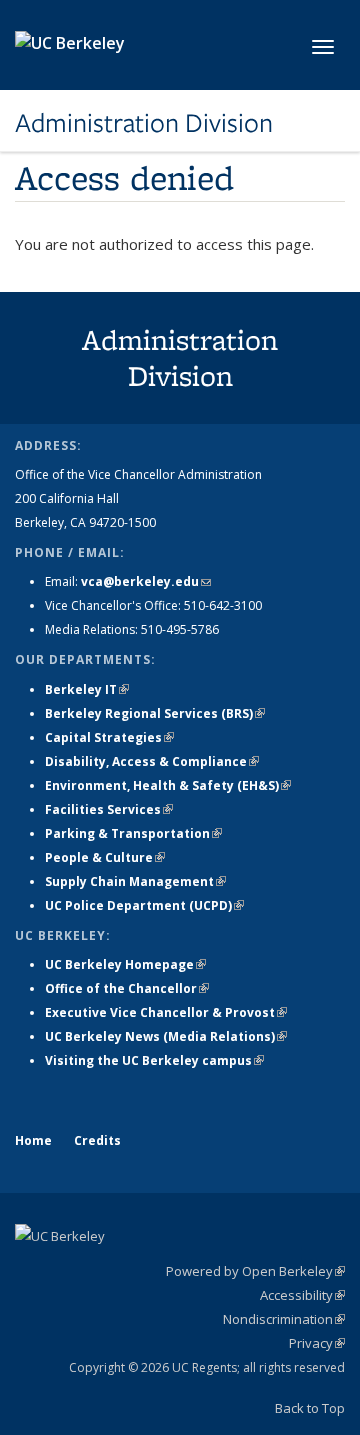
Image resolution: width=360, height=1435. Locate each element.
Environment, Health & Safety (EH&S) (168, 785)
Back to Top (310, 1408)
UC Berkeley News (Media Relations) (166, 1036)
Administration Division (144, 123)
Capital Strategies (109, 737)
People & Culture (105, 857)
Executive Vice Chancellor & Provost (166, 1012)
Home (33, 1140)
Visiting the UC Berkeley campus (154, 1060)
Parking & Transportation (133, 833)
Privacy (317, 1343)
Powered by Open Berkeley (255, 1271)
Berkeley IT (87, 689)
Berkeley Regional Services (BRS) (155, 713)
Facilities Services (109, 809)
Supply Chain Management (135, 881)
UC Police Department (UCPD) (144, 905)
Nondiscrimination (284, 1319)
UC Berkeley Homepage (125, 964)
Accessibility (302, 1295)
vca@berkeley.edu (146, 581)
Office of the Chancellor (127, 988)
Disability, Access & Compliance (152, 761)
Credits (97, 1140)
